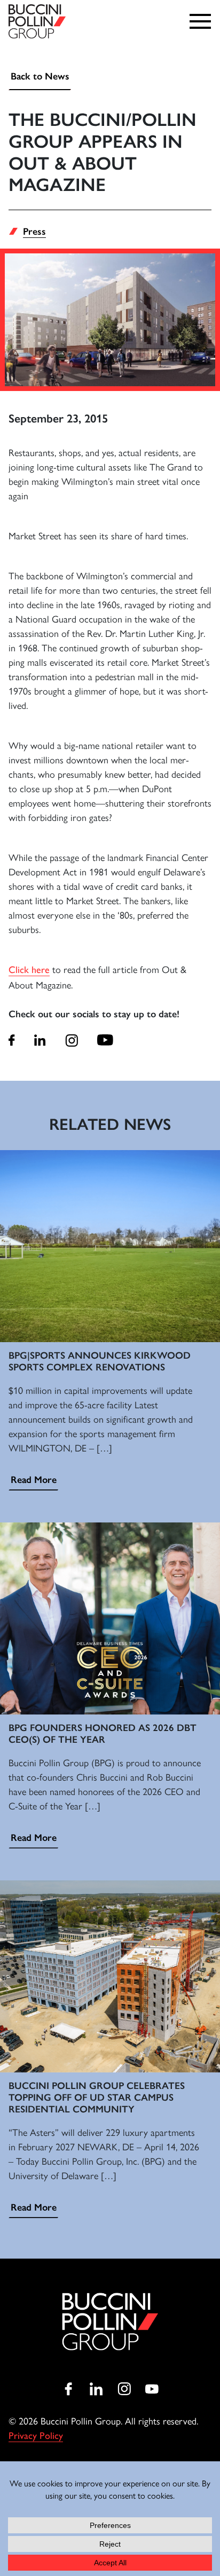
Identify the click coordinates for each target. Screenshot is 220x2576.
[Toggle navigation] (203, 21)
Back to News (40, 76)
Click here (29, 970)
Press (34, 232)
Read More (34, 1480)
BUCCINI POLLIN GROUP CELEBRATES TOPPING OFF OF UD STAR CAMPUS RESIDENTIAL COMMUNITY (97, 2097)
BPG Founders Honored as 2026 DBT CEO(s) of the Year (103, 1734)
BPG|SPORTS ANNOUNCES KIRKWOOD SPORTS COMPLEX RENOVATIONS (100, 1361)
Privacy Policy (36, 2436)
